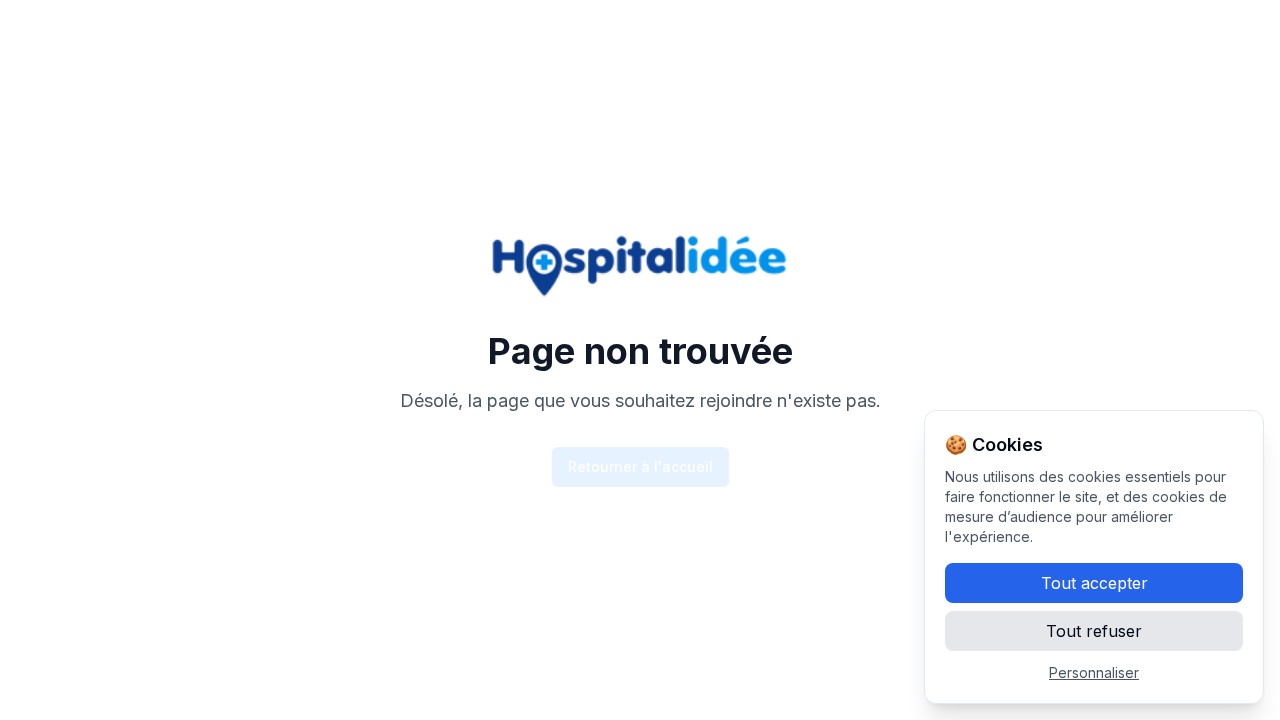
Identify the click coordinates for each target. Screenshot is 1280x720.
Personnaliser (1094, 672)
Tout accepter (1094, 583)
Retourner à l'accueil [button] (640, 466)
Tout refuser (1094, 631)
